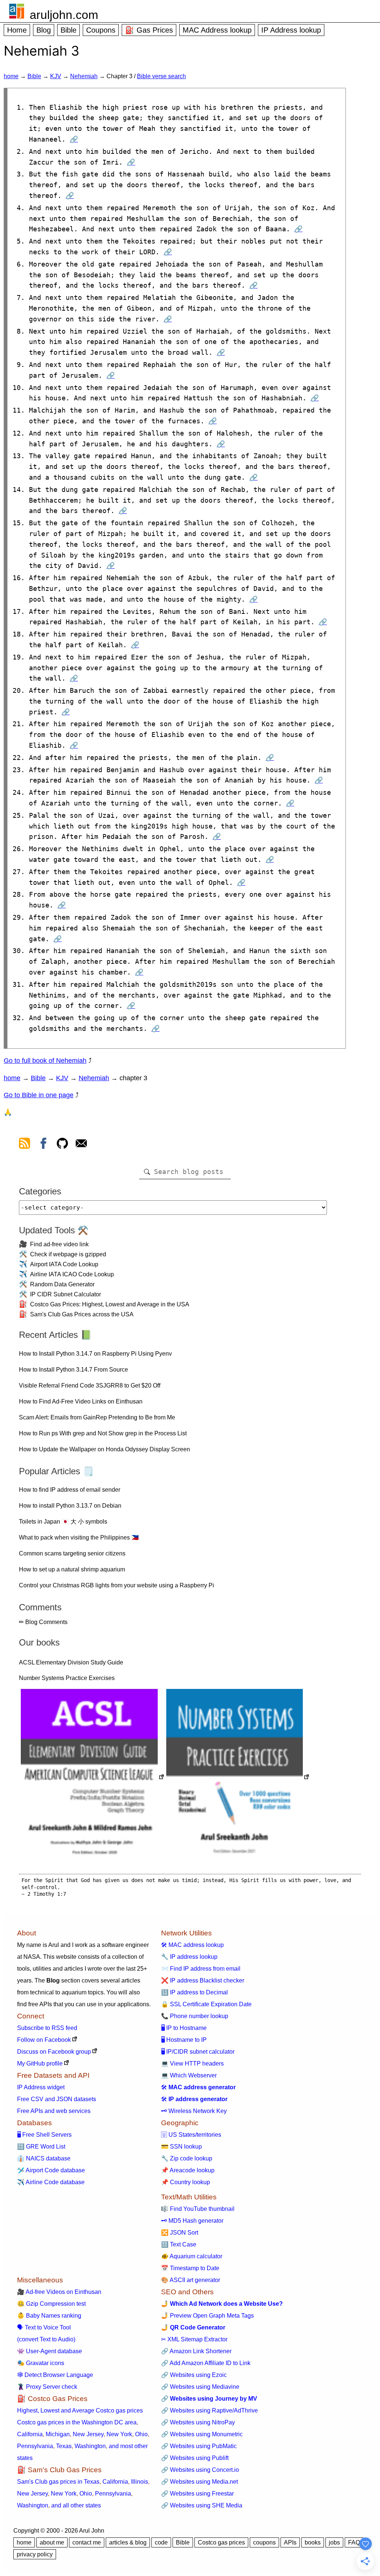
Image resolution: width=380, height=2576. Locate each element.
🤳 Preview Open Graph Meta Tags (207, 2316)
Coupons (101, 30)
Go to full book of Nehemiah (45, 1061)
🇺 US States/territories (191, 2135)
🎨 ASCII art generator (191, 2280)
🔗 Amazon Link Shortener (196, 2351)
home (11, 76)
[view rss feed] (24, 1145)
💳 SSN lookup (181, 2147)
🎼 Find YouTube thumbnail (198, 2209)
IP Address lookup (291, 30)
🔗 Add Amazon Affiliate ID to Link (206, 2363)
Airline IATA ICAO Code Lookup (72, 1274)
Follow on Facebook (44, 2040)
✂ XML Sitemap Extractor (194, 2339)
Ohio (141, 2434)
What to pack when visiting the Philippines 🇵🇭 (79, 1537)
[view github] (62, 1145)
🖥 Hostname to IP (184, 2040)
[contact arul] (81, 1145)
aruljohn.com (64, 15)
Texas (64, 2446)
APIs (290, 2542)
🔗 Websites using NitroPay (198, 2422)
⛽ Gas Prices (149, 30)
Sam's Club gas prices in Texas (58, 2482)
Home (17, 30)
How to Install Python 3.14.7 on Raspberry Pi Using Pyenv (95, 1354)
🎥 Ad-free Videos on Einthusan (59, 2292)
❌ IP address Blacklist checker (203, 1980)
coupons (264, 2542)
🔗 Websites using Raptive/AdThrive (209, 2410)
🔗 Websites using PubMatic (199, 2446)
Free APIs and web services (54, 2111)
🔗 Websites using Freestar (197, 2494)
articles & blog (128, 2542)
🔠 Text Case (179, 2244)
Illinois (140, 2482)
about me (52, 2542)
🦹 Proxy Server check (47, 2387)
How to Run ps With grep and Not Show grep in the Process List (103, 1433)
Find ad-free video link (59, 1244)
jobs (334, 2542)
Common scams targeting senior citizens (72, 1553)
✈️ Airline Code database (51, 2182)
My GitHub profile (40, 2064)
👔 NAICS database (44, 2158)
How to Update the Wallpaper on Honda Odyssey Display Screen (104, 1449)
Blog (44, 30)
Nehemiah (84, 76)
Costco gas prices (221, 2542)
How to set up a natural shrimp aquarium (72, 1569)
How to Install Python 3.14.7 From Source (73, 1370)
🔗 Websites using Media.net (199, 2482)
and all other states (76, 2505)
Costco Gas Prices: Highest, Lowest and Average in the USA (110, 1304)
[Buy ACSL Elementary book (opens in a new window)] (93, 1778)
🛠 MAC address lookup (192, 1945)
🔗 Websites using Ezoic (194, 2375)
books (313, 2542)
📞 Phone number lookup (195, 2016)
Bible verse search (161, 76)
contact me (87, 2542)
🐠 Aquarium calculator (192, 2256)
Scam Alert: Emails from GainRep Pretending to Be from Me (97, 1417)
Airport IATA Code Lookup (64, 1264)
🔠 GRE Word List (41, 2147)
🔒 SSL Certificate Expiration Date (206, 2004)
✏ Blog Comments (43, 1622)
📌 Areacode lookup (188, 2170)
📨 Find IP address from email (201, 1969)
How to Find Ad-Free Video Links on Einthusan (81, 1401)
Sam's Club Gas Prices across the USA (82, 1314)
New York (119, 2434)
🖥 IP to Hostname (184, 2028)
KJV (56, 76)
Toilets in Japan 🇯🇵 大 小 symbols (63, 1522)
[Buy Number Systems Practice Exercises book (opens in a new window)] (238, 1778)
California (30, 2434)
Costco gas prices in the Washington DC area (77, 2422)
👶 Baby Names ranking (49, 2316)
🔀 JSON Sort (180, 2233)
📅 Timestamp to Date (190, 2268)
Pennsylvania (35, 2446)
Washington (90, 2446)
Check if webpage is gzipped (68, 1254)
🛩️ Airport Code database (51, 2170)
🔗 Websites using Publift (195, 2458)
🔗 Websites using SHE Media (202, 2505)
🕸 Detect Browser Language (55, 2375)
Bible (68, 30)
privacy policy (35, 2554)
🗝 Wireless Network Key (194, 2111)
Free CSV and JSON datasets (57, 2099)
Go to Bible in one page (39, 1095)
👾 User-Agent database (50, 2351)
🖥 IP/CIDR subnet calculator (198, 2052)
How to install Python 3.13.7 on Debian (70, 1506)
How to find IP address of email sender (70, 1490)
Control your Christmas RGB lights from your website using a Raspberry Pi (117, 1585)
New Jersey (88, 2434)
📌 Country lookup (186, 2182)
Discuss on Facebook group (54, 2052)
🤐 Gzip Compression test (51, 2304)
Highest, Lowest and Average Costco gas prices (80, 2410)
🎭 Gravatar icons (41, 2363)
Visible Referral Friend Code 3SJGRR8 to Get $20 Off (90, 1385)
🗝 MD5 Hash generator (192, 2221)
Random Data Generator (62, 1284)
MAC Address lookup (217, 30)
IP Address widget (41, 2087)
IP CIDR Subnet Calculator (65, 1294)
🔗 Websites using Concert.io (200, 2470)
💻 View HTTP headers (192, 2064)
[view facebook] (43, 1145)
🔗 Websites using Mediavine (200, 2387)
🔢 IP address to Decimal (194, 1992)
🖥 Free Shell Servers (44, 2135)
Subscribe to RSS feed (47, 2028)
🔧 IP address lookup (189, 1957)
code (161, 2542)
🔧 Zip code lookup (187, 2158)
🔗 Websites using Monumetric (202, 2434)
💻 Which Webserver (189, 2075)
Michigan (58, 2434)
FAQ (354, 2542)
